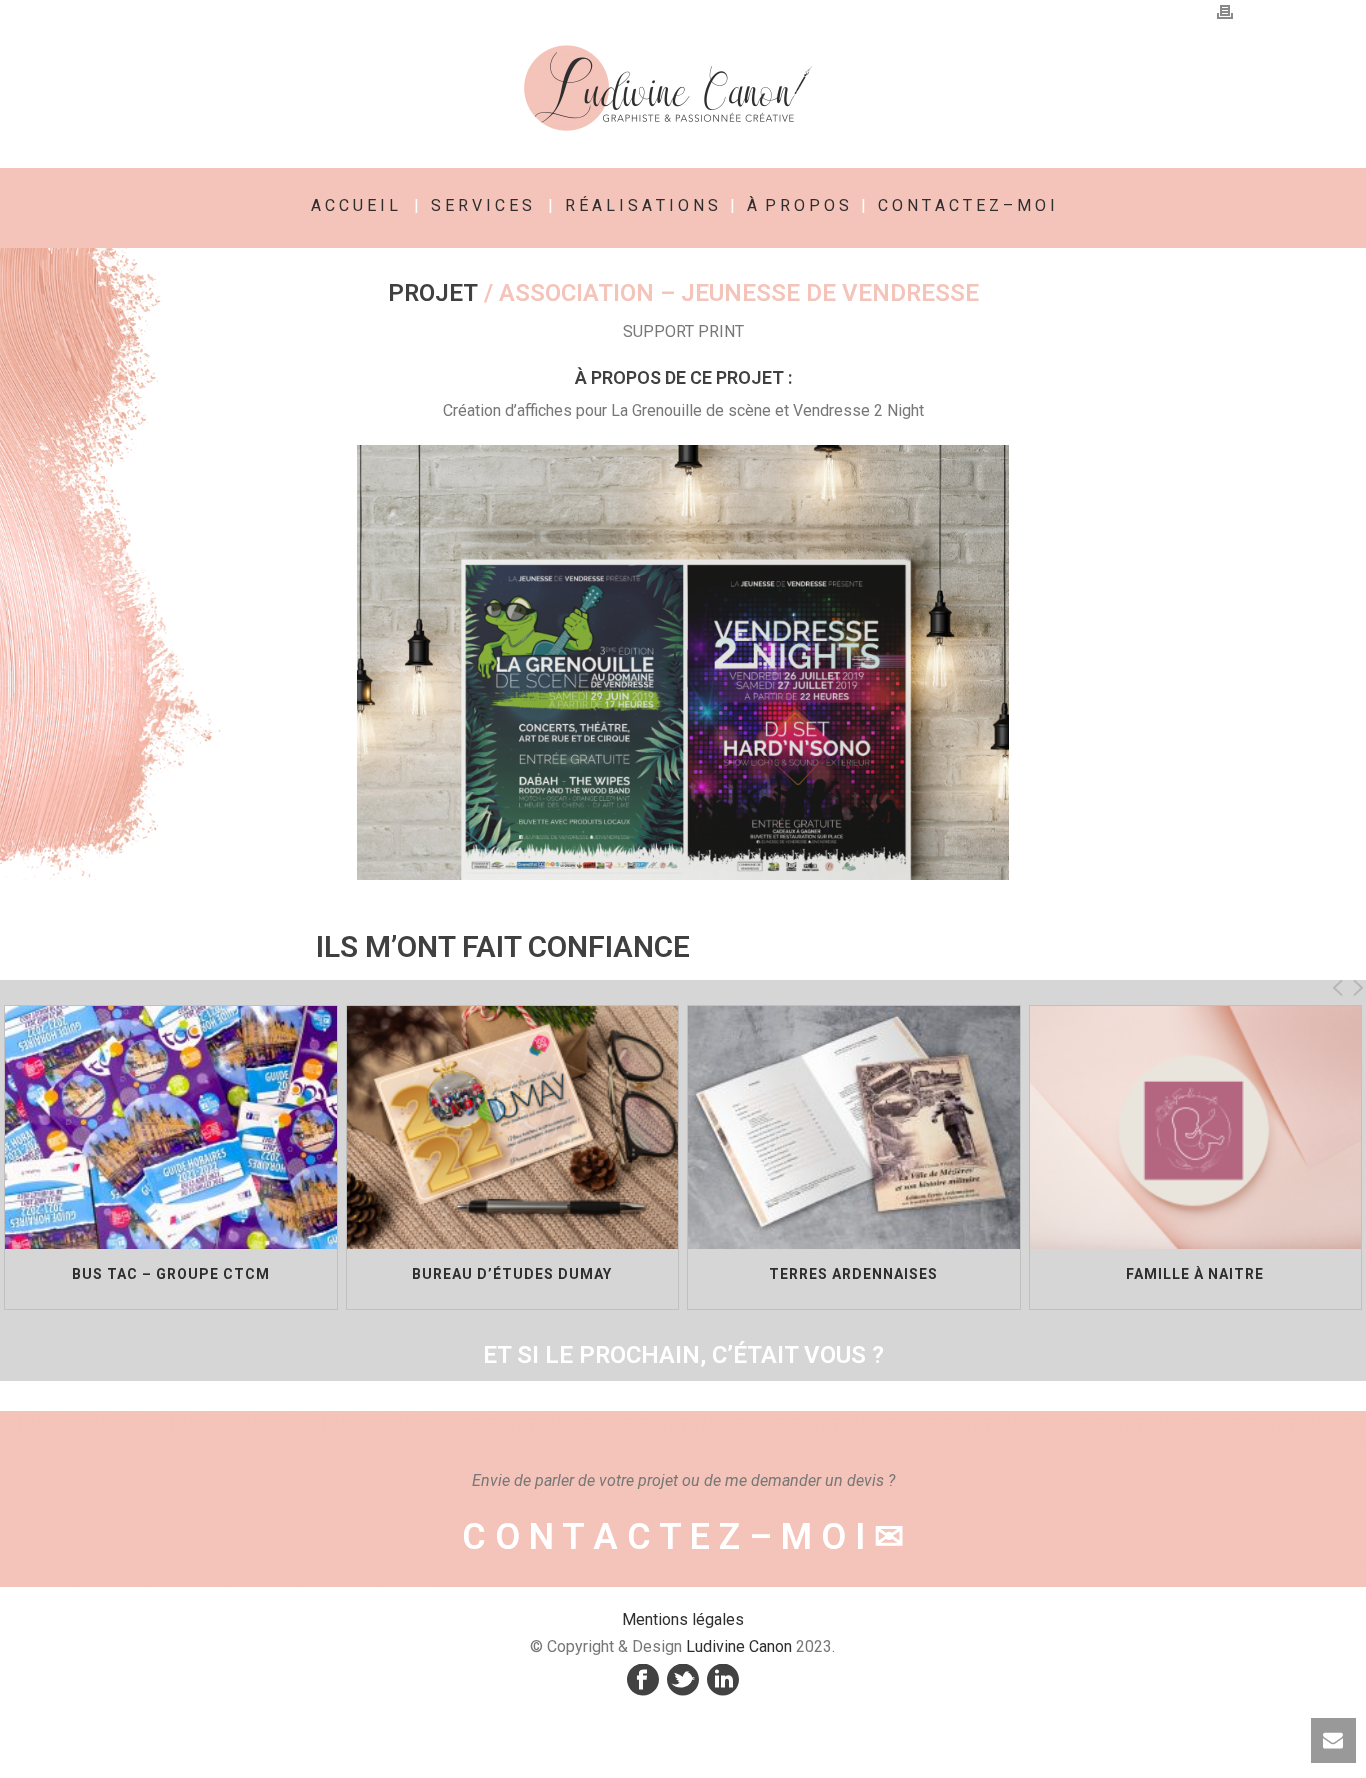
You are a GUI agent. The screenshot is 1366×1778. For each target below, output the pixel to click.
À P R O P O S (798, 205)
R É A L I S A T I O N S (641, 205)
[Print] (1225, 11)
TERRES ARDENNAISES (853, 1274)
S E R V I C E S (481, 205)
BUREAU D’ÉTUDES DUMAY (512, 1274)
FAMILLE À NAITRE (1195, 1274)
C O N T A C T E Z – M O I (966, 205)
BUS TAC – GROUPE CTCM (171, 1274)
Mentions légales (683, 1619)
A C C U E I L (354, 205)
